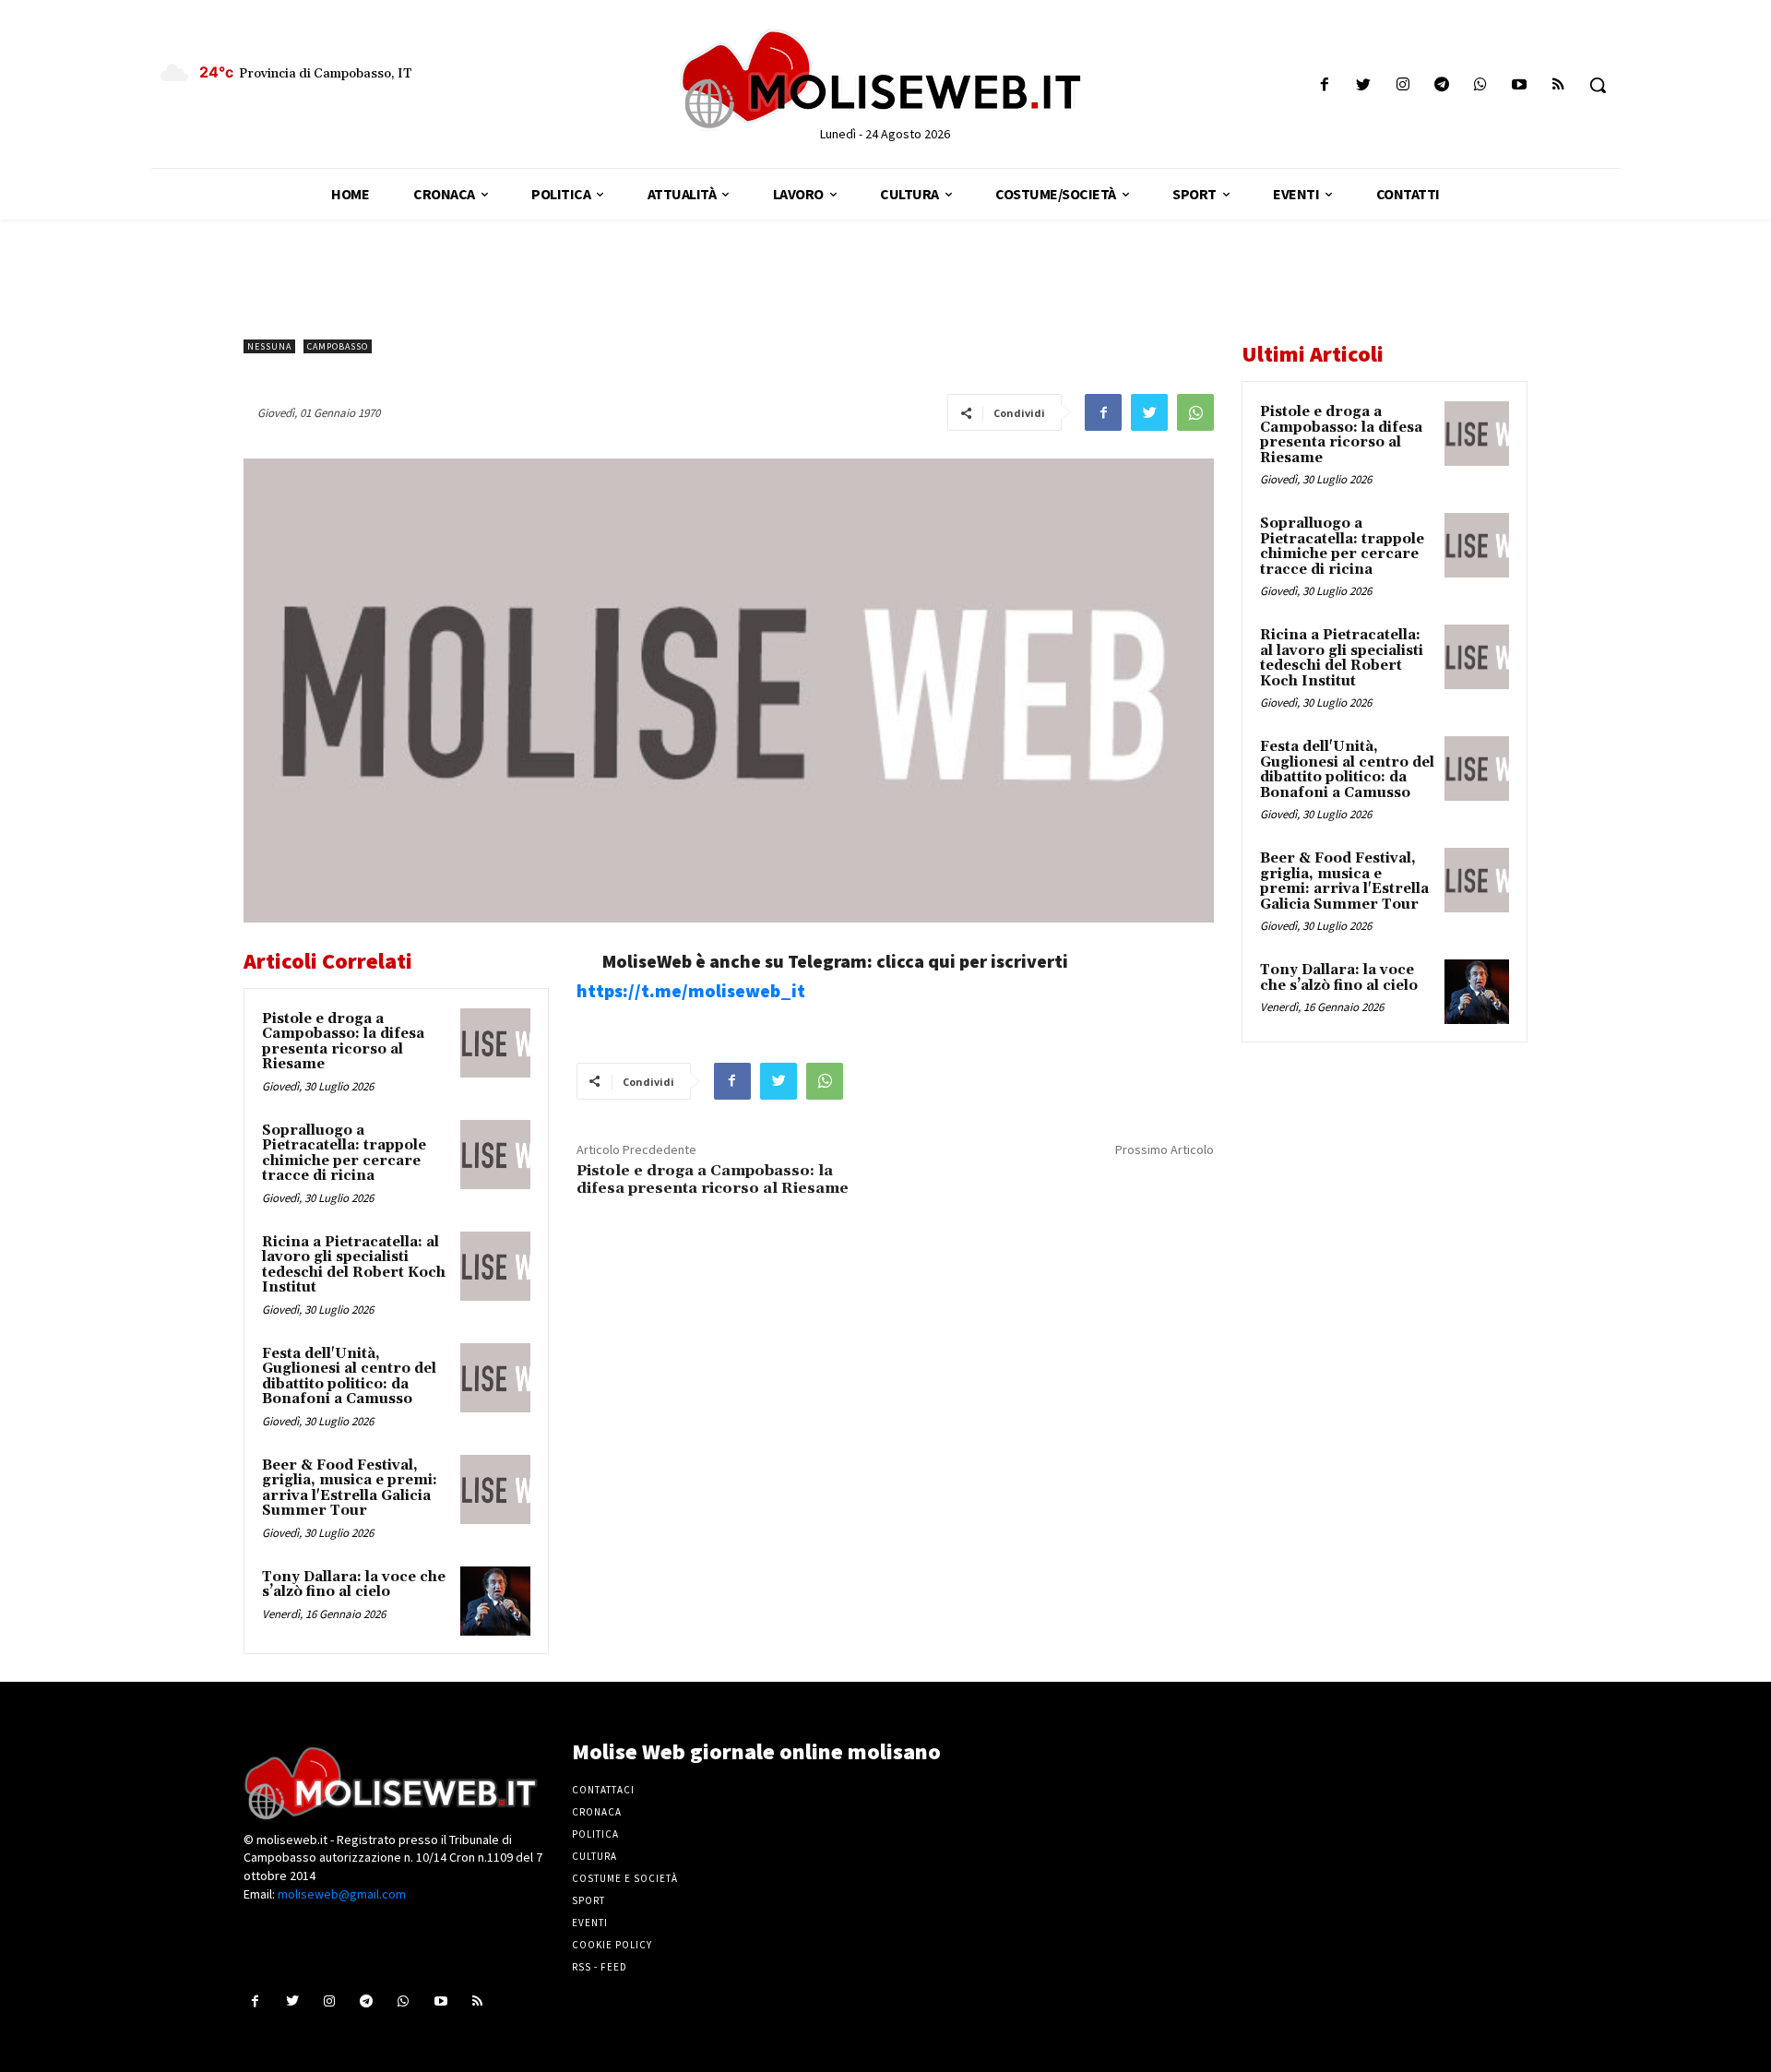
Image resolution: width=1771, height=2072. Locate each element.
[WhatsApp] (1195, 412)
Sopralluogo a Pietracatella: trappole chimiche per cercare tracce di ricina (344, 1154)
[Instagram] (1403, 85)
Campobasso (338, 346)
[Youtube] (1520, 85)
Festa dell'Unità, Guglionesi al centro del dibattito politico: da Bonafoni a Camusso (349, 1377)
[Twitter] (1364, 85)
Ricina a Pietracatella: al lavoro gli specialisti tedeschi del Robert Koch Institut (354, 1265)
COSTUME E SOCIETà (625, 1878)
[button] (1598, 85)
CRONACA (597, 1812)
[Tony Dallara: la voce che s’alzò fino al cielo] (495, 1602)
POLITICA (595, 1834)
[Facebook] (1325, 85)
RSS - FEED (600, 1967)
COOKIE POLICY (612, 1945)
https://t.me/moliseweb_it (691, 990)
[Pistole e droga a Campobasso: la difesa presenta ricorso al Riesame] (495, 1043)
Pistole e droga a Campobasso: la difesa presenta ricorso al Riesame (343, 1042)
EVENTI (590, 1923)
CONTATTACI (603, 1790)
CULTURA (594, 1856)
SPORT (588, 1900)
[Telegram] (1441, 85)
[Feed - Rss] (1558, 85)
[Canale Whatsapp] (1480, 85)
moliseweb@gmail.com (342, 1894)
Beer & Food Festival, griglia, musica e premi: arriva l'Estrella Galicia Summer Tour (350, 1489)
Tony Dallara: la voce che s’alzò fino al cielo (354, 1585)
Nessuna (269, 346)
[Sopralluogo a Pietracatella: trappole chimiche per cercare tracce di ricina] (495, 1155)
